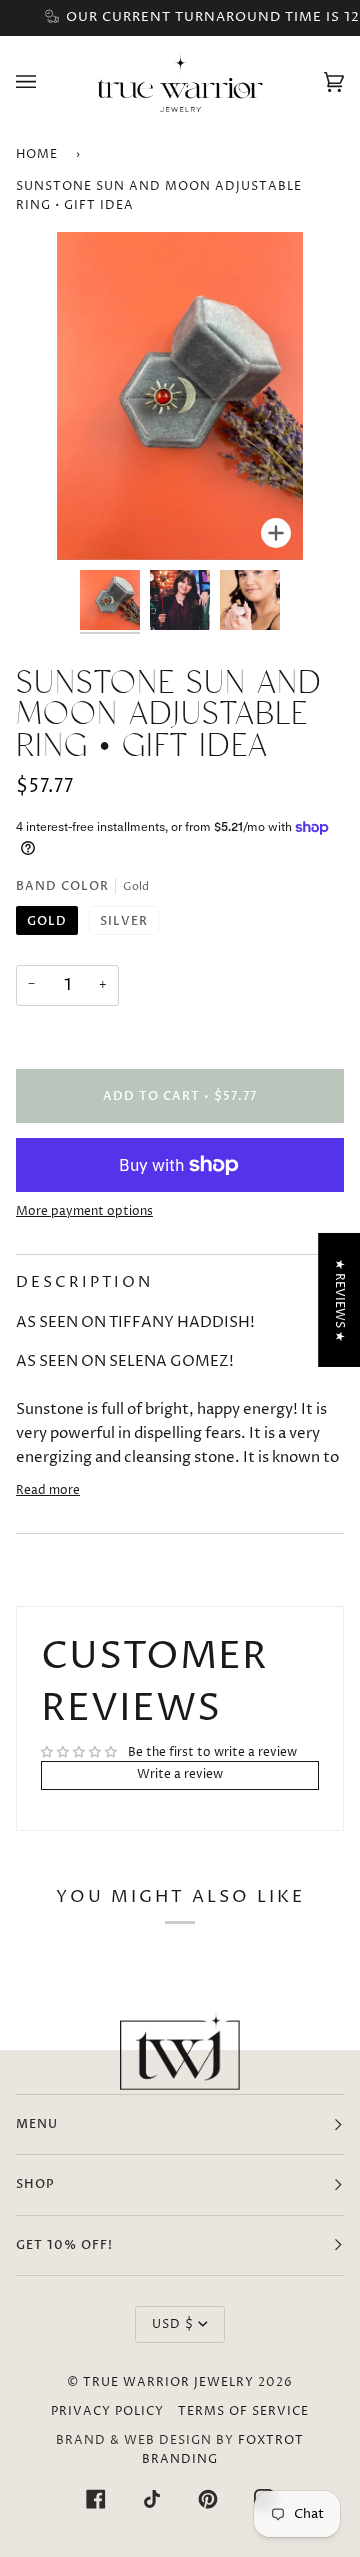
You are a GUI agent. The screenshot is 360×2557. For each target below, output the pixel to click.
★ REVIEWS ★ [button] (339, 1299)
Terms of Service (243, 2411)
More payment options (84, 1211)
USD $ (173, 2324)
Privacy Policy (107, 2411)
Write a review (180, 1774)
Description (84, 1282)
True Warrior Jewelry (168, 2382)
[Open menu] (46, 81)
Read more (48, 1490)
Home (37, 154)
